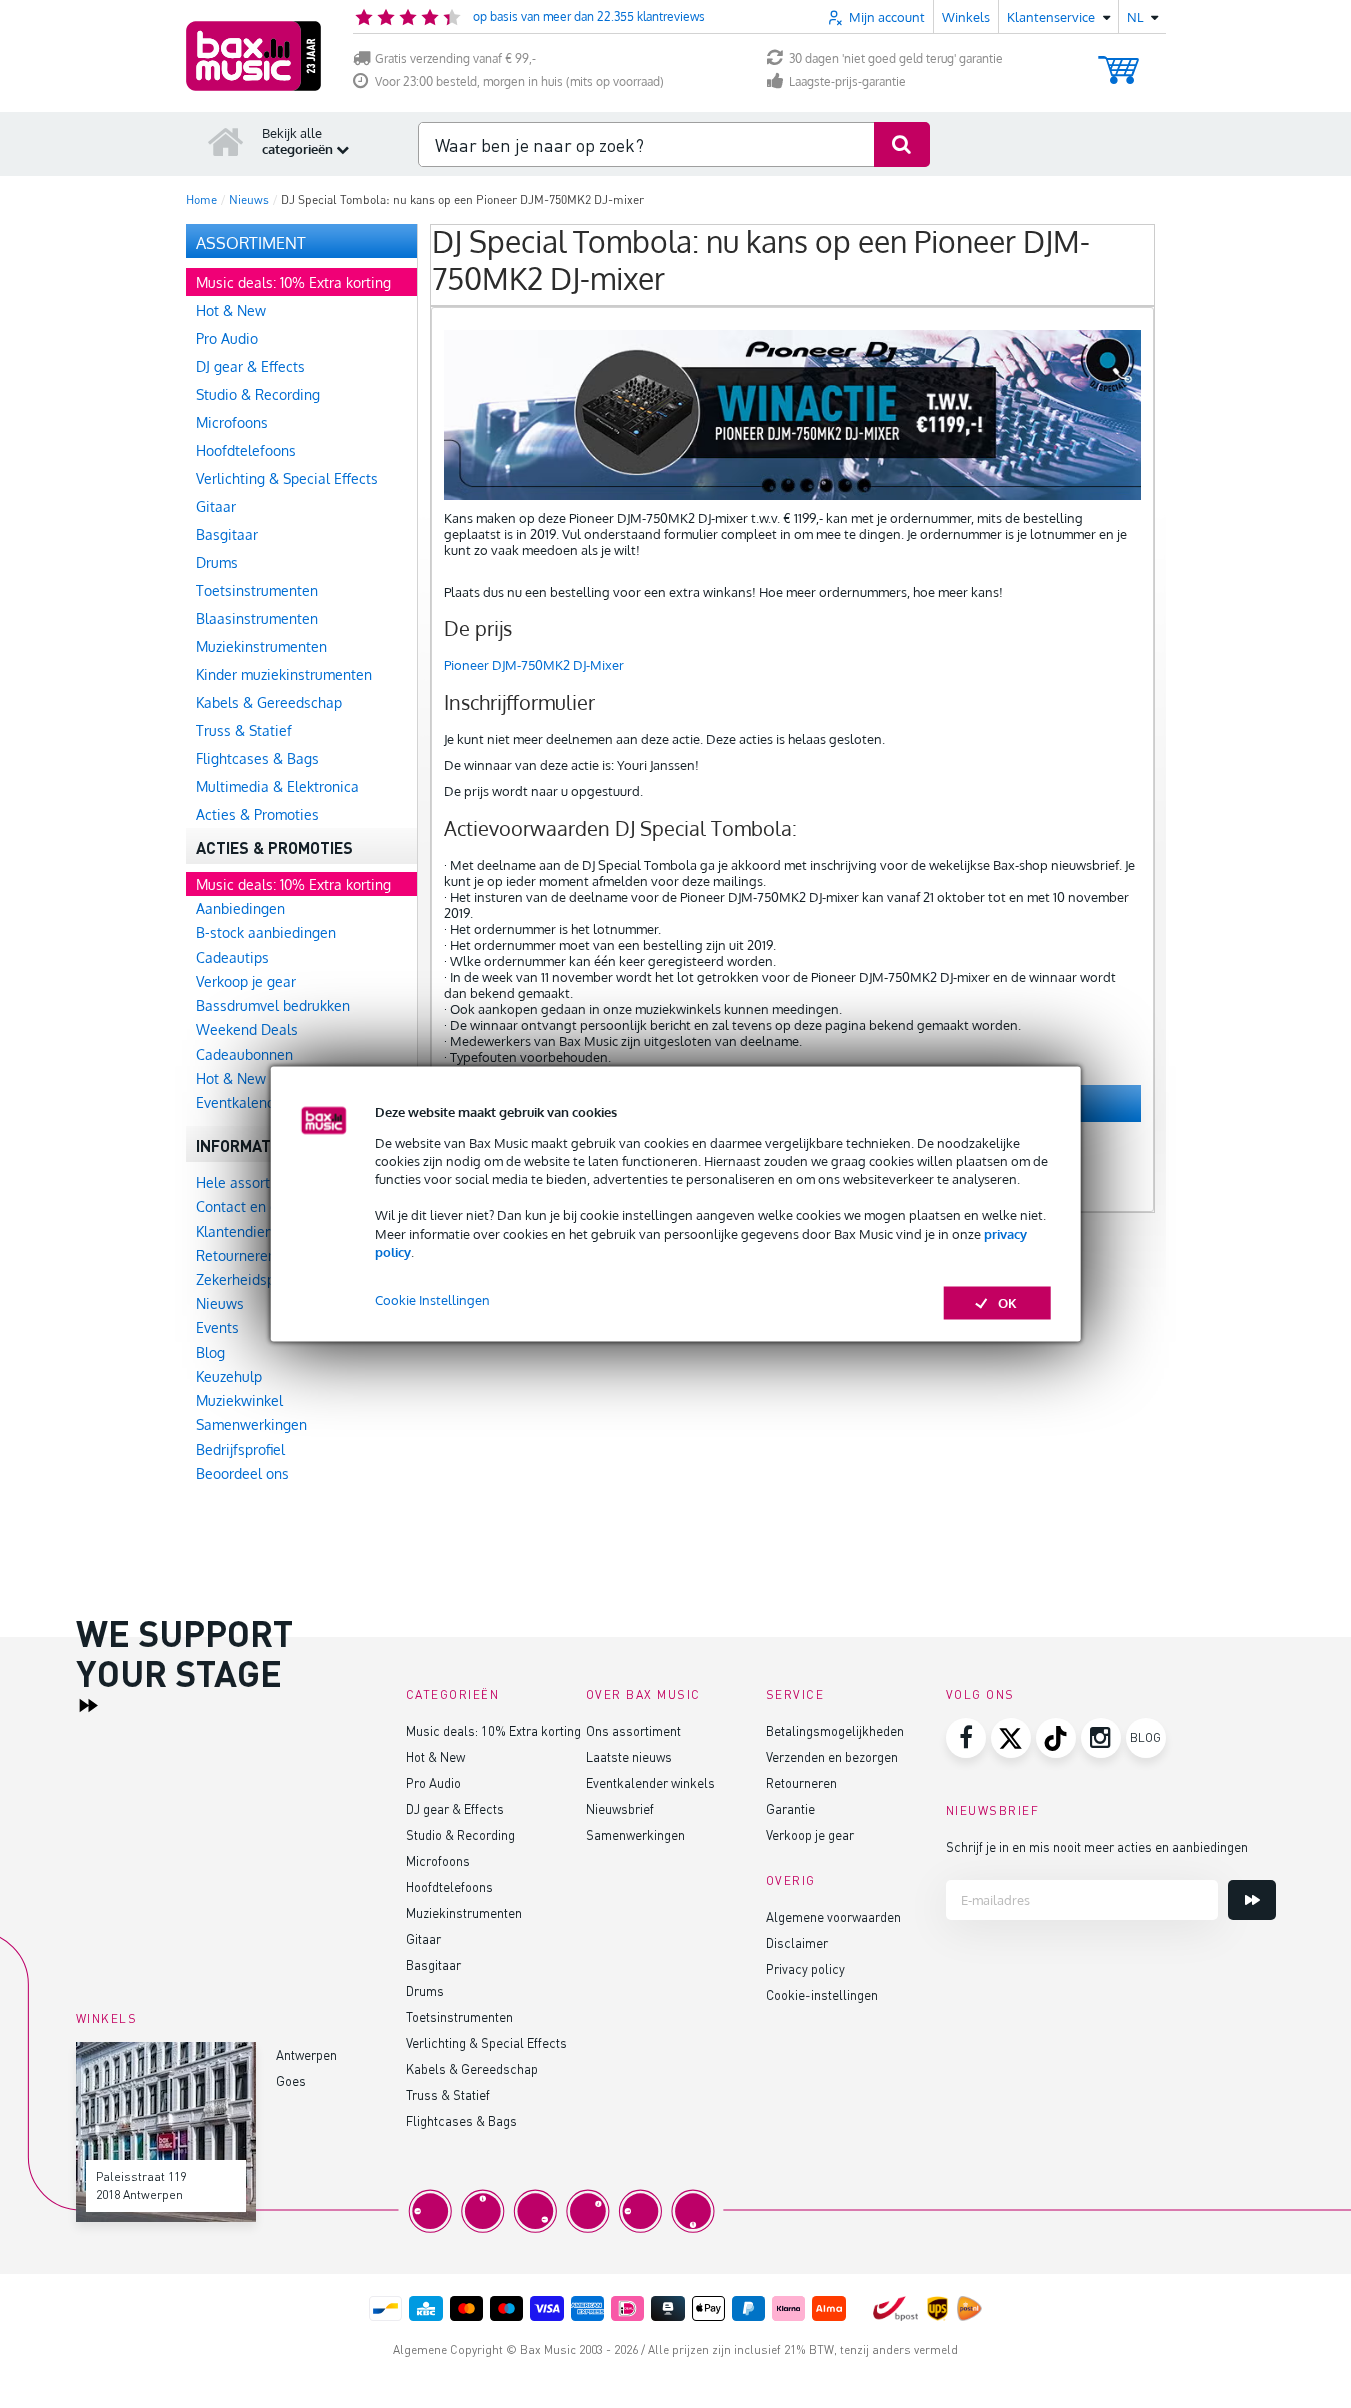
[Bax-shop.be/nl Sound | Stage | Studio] (253, 56)
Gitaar (423, 1938)
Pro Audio (433, 1782)
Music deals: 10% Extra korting (493, 1730)
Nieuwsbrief (620, 1808)
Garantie (790, 1808)
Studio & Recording (460, 1834)
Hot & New (435, 1756)
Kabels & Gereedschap (472, 2068)
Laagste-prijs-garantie (847, 81)
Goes (291, 2080)
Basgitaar (433, 1964)
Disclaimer (797, 1942)
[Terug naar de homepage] (226, 141)
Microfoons (438, 1860)
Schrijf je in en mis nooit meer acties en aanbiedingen (1097, 1846)
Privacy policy (805, 1968)
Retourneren (801, 1782)
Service (795, 1694)
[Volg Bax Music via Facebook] (966, 1738)
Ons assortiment (633, 1730)
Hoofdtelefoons (449, 1886)
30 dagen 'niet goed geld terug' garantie (896, 58)
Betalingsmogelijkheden (835, 1730)
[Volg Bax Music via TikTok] (1056, 1738)
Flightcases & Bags (461, 2120)
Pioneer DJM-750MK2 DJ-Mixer (534, 665)
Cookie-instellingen (822, 1994)
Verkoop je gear (810, 1834)
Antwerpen (306, 2054)
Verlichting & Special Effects (486, 2042)
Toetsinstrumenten (459, 2016)
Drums (425, 1990)
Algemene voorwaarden (833, 1916)
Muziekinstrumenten (464, 1912)
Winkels (966, 17)
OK (1007, 1303)
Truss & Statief (448, 2094)
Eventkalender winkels (650, 1782)
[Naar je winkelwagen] (1118, 60)
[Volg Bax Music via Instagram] (1101, 1738)
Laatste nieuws (629, 1756)
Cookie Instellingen (432, 1300)
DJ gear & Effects (455, 1808)
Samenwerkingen (635, 1834)
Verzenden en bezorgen (832, 1756)
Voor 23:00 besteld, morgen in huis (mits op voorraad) (519, 81)
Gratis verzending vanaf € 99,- (455, 58)
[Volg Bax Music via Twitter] (1011, 1738)
